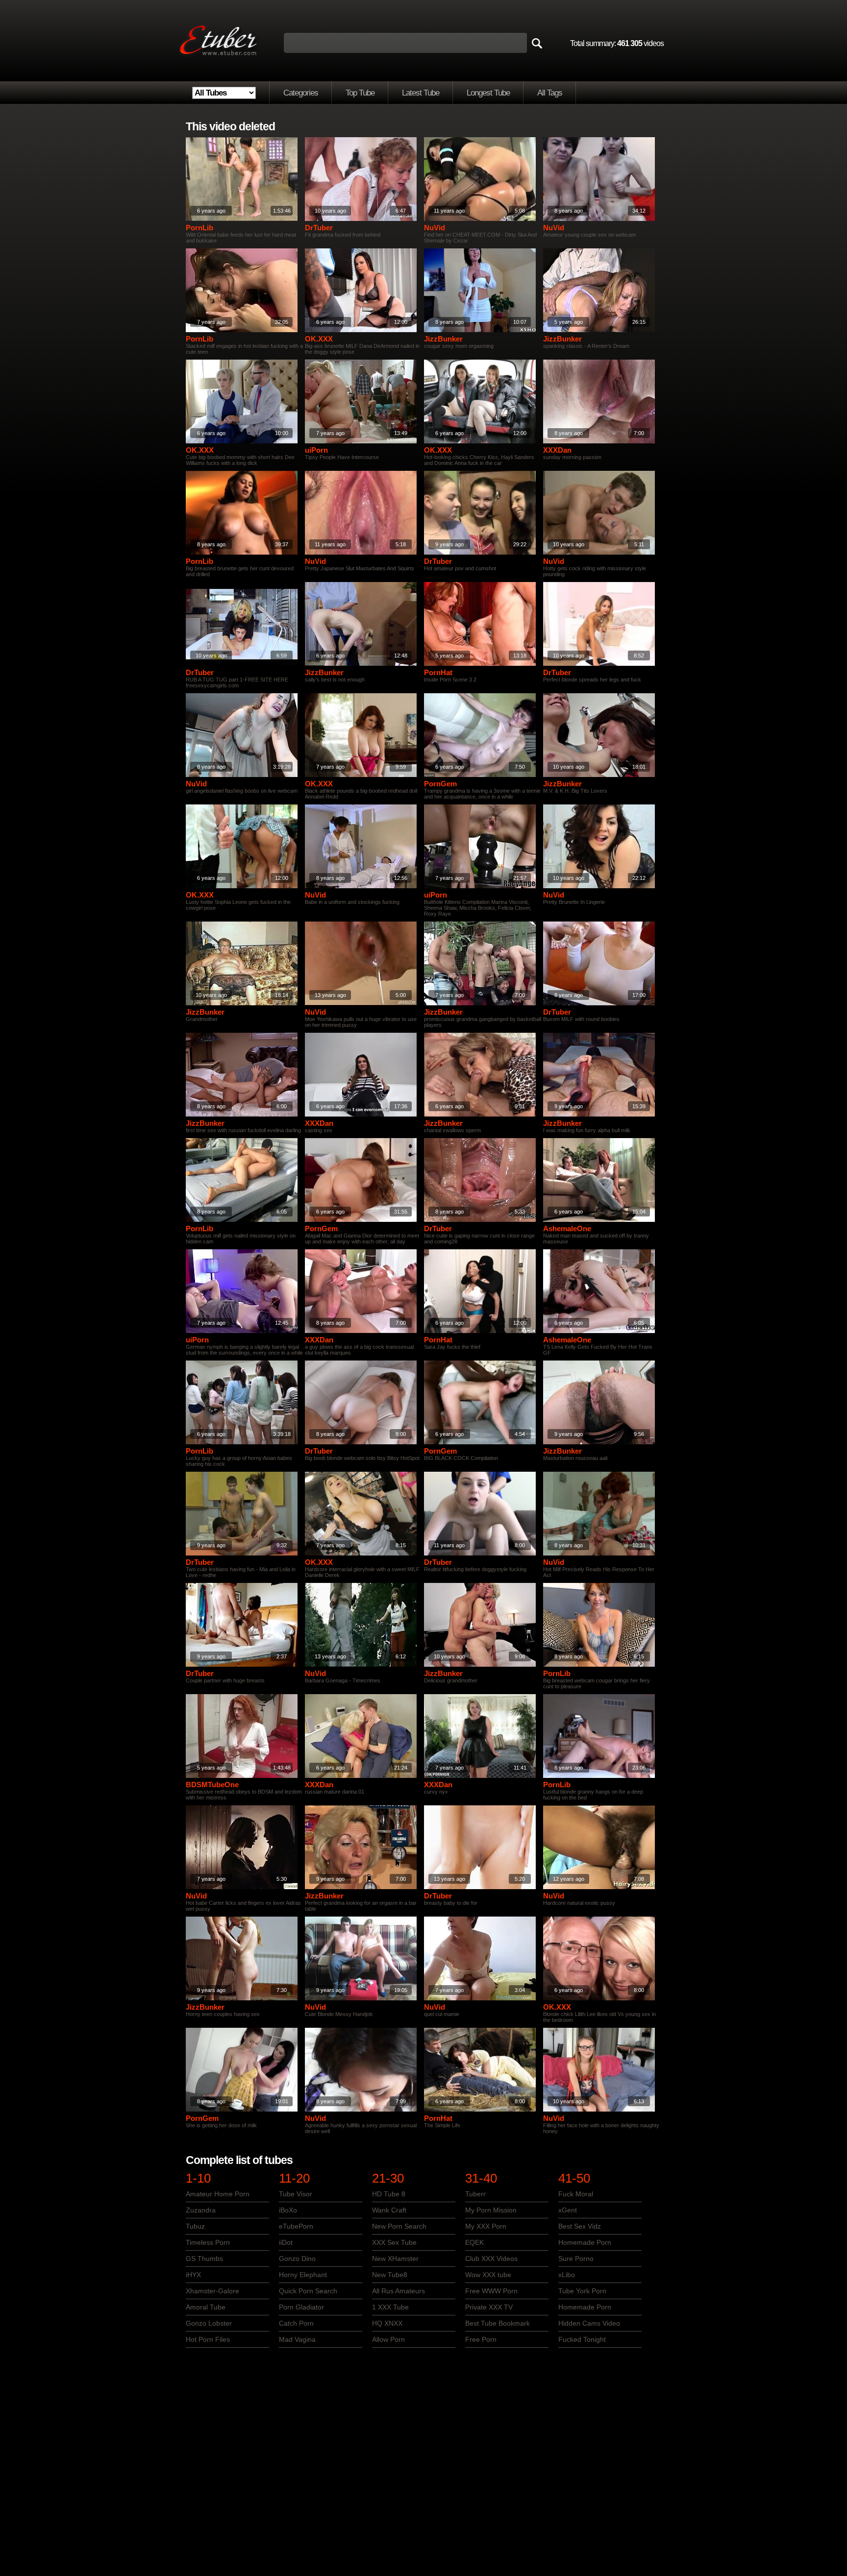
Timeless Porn (208, 2242)
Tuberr (475, 2194)
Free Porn (481, 2339)
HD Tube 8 (389, 2194)
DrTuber (319, 228)
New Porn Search (399, 2226)
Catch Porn (296, 2323)
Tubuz (195, 2226)
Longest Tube (488, 93)
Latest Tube (421, 93)
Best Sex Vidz (580, 2226)
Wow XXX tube (488, 2275)
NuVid (435, 228)
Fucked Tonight (582, 2339)
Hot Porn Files (208, 2339)
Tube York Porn (582, 2291)
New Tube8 (390, 2275)
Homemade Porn (585, 2242)
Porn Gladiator (301, 2307)
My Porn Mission (491, 2210)
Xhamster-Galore (212, 2291)
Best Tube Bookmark (498, 2323)
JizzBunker (443, 339)
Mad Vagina (297, 2339)
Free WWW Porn (491, 2291)
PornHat (438, 672)
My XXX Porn (486, 2226)
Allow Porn (388, 2339)
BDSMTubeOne (212, 1785)
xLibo (567, 2275)
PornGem (440, 784)
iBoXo (288, 2210)
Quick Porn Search (308, 2291)
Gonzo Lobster (209, 2323)
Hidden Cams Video (589, 2323)
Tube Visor (296, 2194)
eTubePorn (296, 2226)
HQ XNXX (387, 2323)
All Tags (550, 93)
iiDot (286, 2242)
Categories (301, 93)
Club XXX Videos (491, 2259)
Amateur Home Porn (218, 2194)
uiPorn (316, 450)
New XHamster (395, 2259)
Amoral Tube (206, 2307)
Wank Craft (389, 2210)
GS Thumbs (204, 2259)
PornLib (199, 228)
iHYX (193, 2275)
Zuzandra (201, 2210)
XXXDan (557, 450)
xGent (568, 2210)
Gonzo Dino (297, 2259)
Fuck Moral (576, 2194)
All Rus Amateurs (399, 2291)
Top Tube (360, 93)
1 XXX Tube (390, 2307)
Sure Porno (576, 2259)
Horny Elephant (303, 2275)
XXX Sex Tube (394, 2242)
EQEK (474, 2242)
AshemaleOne (567, 1228)
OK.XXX (319, 339)
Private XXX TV (489, 2307)
